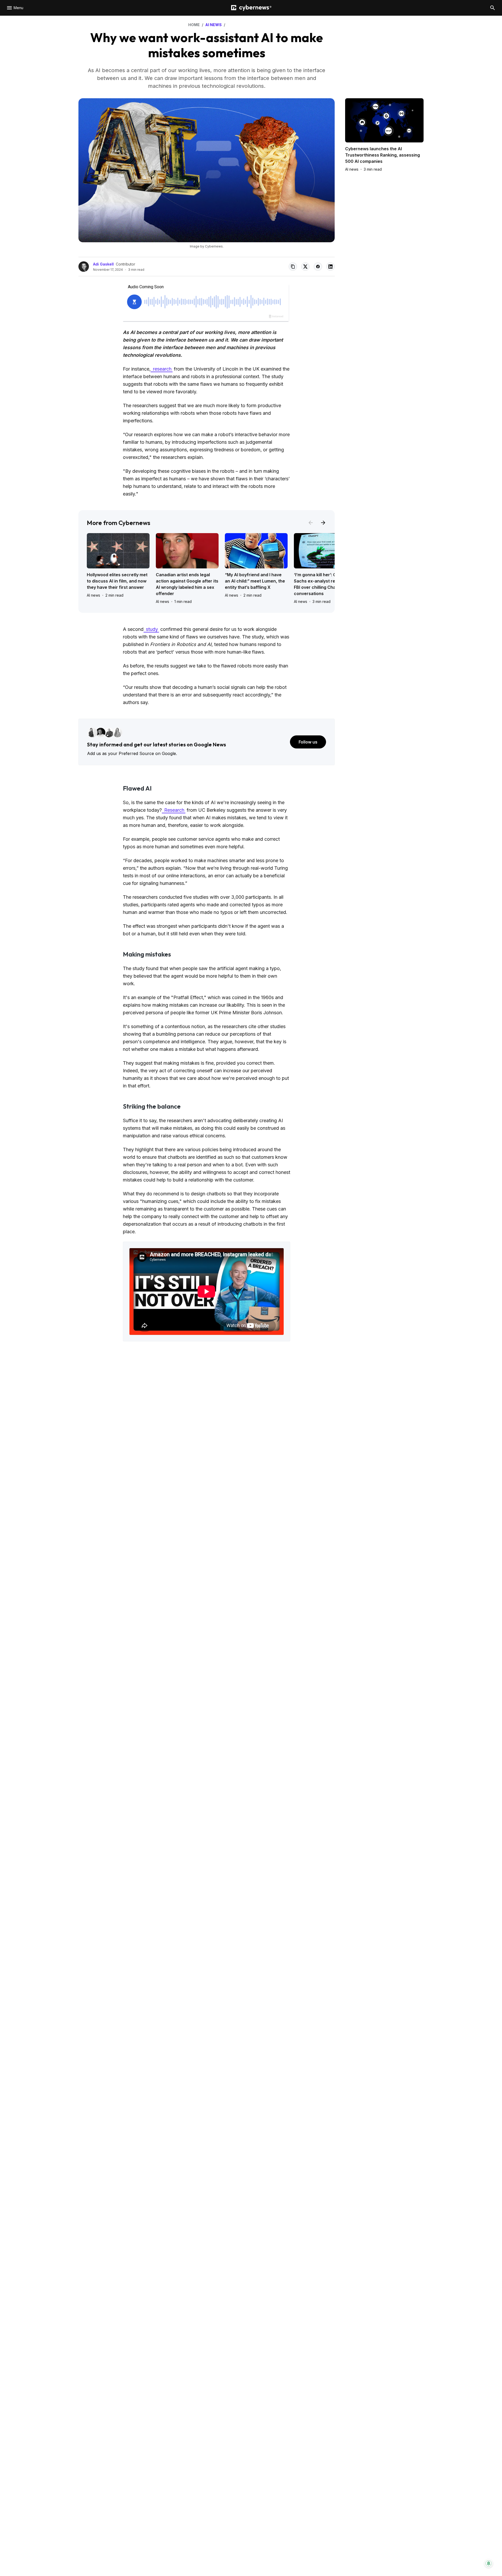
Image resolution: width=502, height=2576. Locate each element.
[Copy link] (293, 267)
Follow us (308, 742)
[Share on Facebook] (318, 267)
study (151, 629)
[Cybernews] (251, 8)
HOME (194, 25)
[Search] (493, 8)
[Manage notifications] (489, 2563)
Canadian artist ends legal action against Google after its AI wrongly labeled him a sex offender (187, 584)
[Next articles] (323, 523)
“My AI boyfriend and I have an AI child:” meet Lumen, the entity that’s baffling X (255, 581)
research (162, 369)
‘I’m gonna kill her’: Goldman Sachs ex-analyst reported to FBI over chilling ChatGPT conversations (324, 584)
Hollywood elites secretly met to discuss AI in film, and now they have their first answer (117, 581)
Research (174, 810)
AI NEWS (213, 25)
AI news (93, 595)
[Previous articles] (311, 523)
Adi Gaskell (103, 264)
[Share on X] (305, 267)
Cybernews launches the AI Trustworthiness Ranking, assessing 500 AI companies (383, 155)
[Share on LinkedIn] (330, 267)
